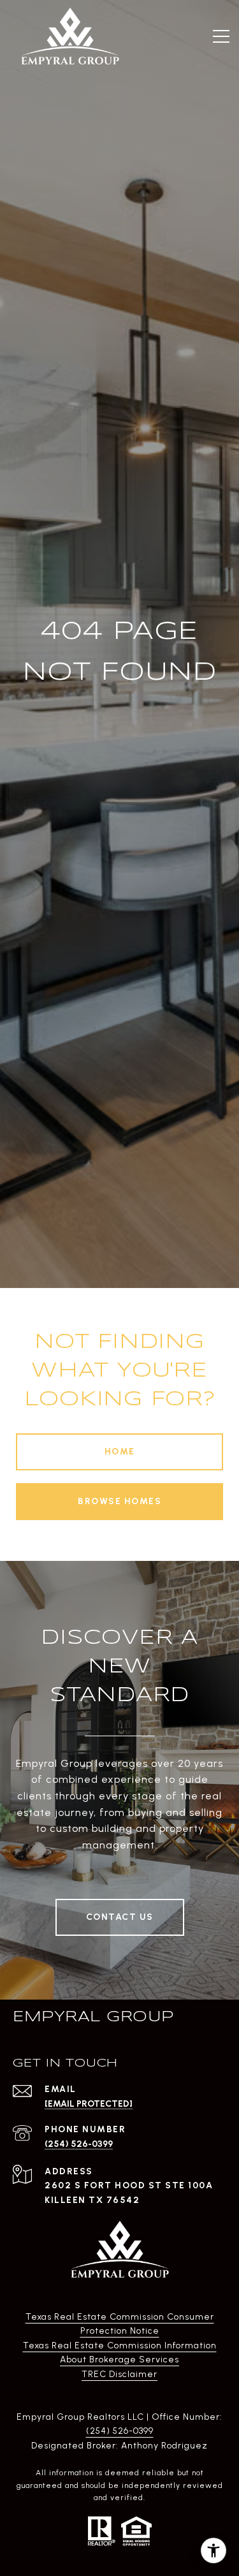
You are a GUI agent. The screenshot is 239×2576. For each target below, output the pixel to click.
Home (120, 1452)
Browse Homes (119, 1501)
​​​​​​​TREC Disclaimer (119, 2374)
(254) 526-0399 (79, 2144)
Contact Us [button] (120, 1917)
